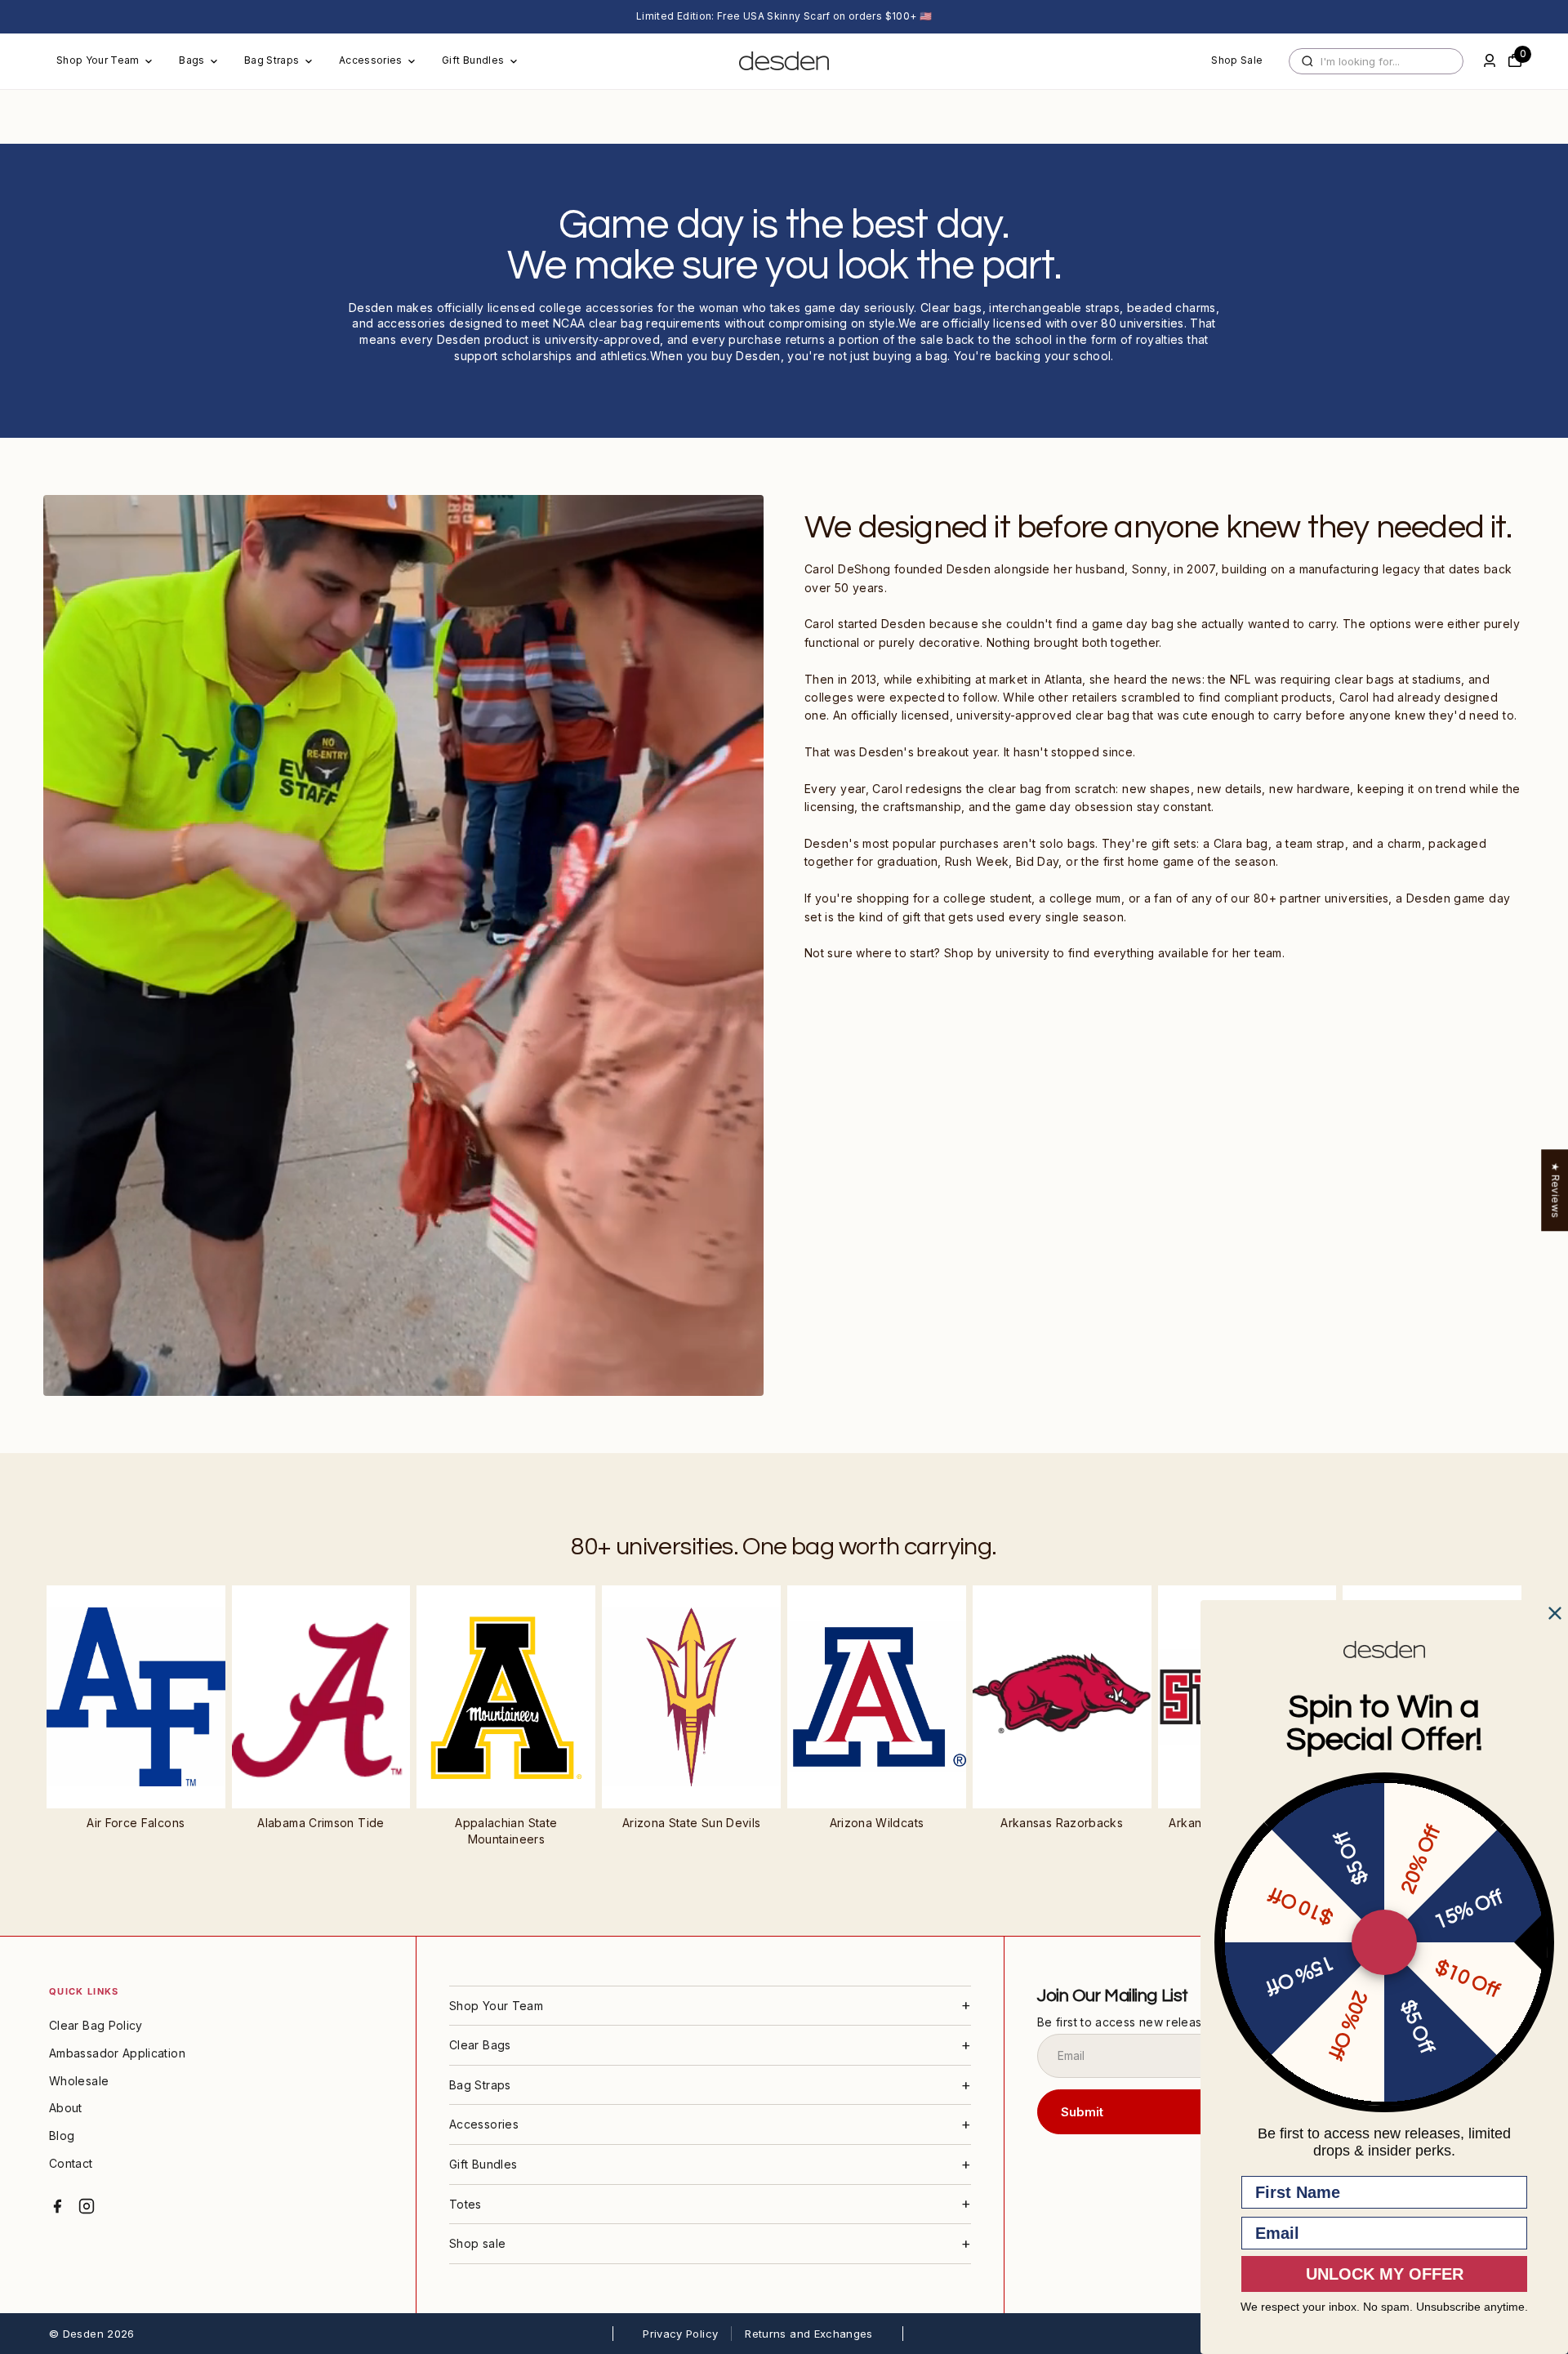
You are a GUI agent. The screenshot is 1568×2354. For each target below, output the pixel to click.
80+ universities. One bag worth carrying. (784, 1547)
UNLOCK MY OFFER (1385, 2274)
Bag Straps (272, 60)
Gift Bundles (473, 60)
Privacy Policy (680, 2334)
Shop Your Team (98, 60)
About (66, 2108)
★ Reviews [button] (1555, 1190)
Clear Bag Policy (96, 2025)
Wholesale (79, 2081)
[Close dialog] (1555, 1613)
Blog (62, 2136)
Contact (71, 2163)
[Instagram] (87, 2206)
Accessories (371, 60)
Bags (192, 60)
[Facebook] (57, 2206)
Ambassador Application (117, 2053)
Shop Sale (1237, 60)
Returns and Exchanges (809, 2334)
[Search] (1307, 61)
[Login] (1490, 60)
